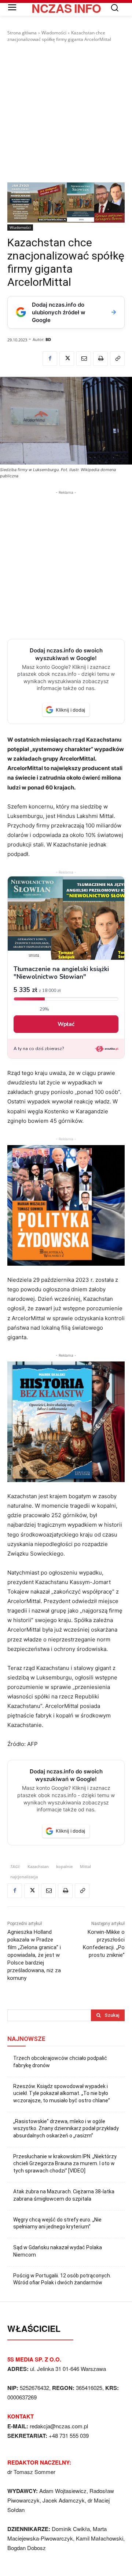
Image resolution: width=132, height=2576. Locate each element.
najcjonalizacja (24, 1877)
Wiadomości (54, 33)
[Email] (84, 359)
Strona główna (22, 33)
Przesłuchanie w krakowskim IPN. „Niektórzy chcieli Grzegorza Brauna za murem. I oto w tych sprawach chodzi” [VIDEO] (65, 2164)
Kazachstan (38, 1866)
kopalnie (64, 1866)
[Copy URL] (117, 359)
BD (48, 339)
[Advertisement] (66, 113)
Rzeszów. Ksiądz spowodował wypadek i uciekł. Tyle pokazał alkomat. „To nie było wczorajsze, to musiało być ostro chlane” (62, 2093)
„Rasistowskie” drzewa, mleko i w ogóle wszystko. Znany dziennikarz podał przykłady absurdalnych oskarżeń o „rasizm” (66, 2128)
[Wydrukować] (100, 359)
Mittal (85, 1866)
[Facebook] (50, 359)
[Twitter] (67, 359)
